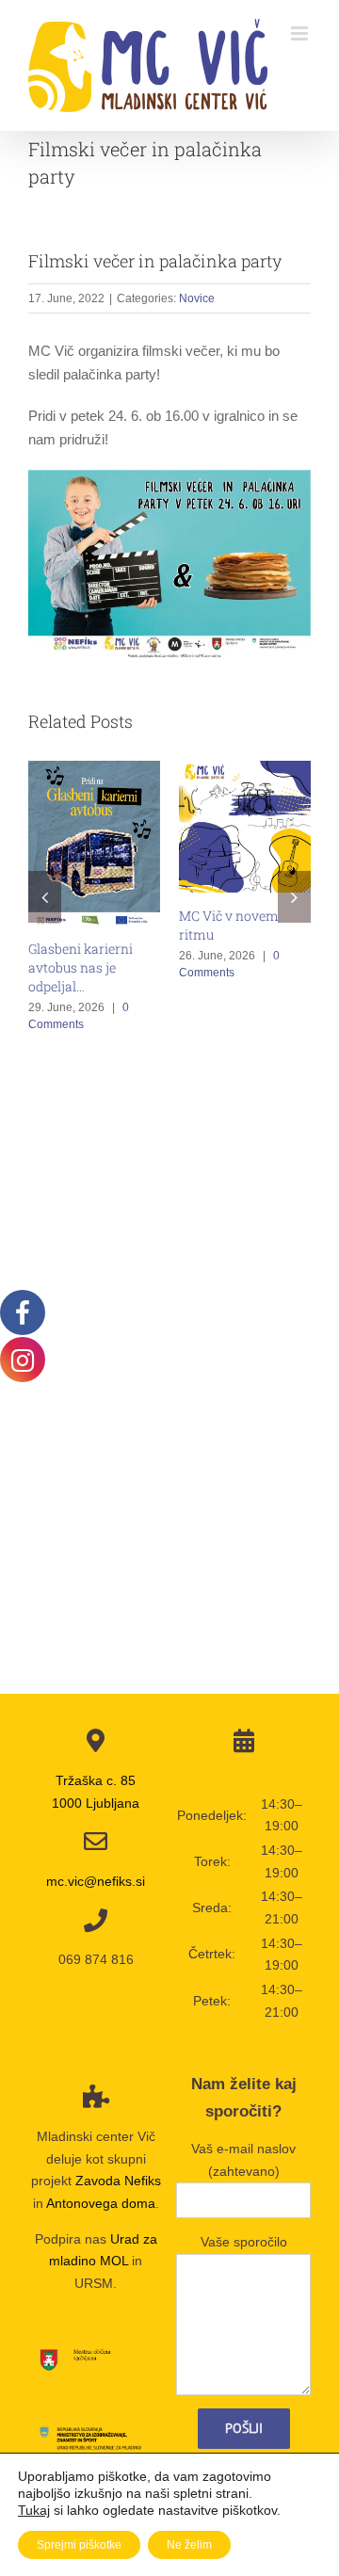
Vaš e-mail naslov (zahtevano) (243, 2160)
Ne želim (189, 2545)
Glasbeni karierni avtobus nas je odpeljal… (81, 967)
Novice (197, 298)
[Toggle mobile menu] (301, 33)
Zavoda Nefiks (118, 2181)
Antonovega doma (101, 2203)
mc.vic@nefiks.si (96, 1881)
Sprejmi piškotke (79, 2545)
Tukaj (34, 2510)
